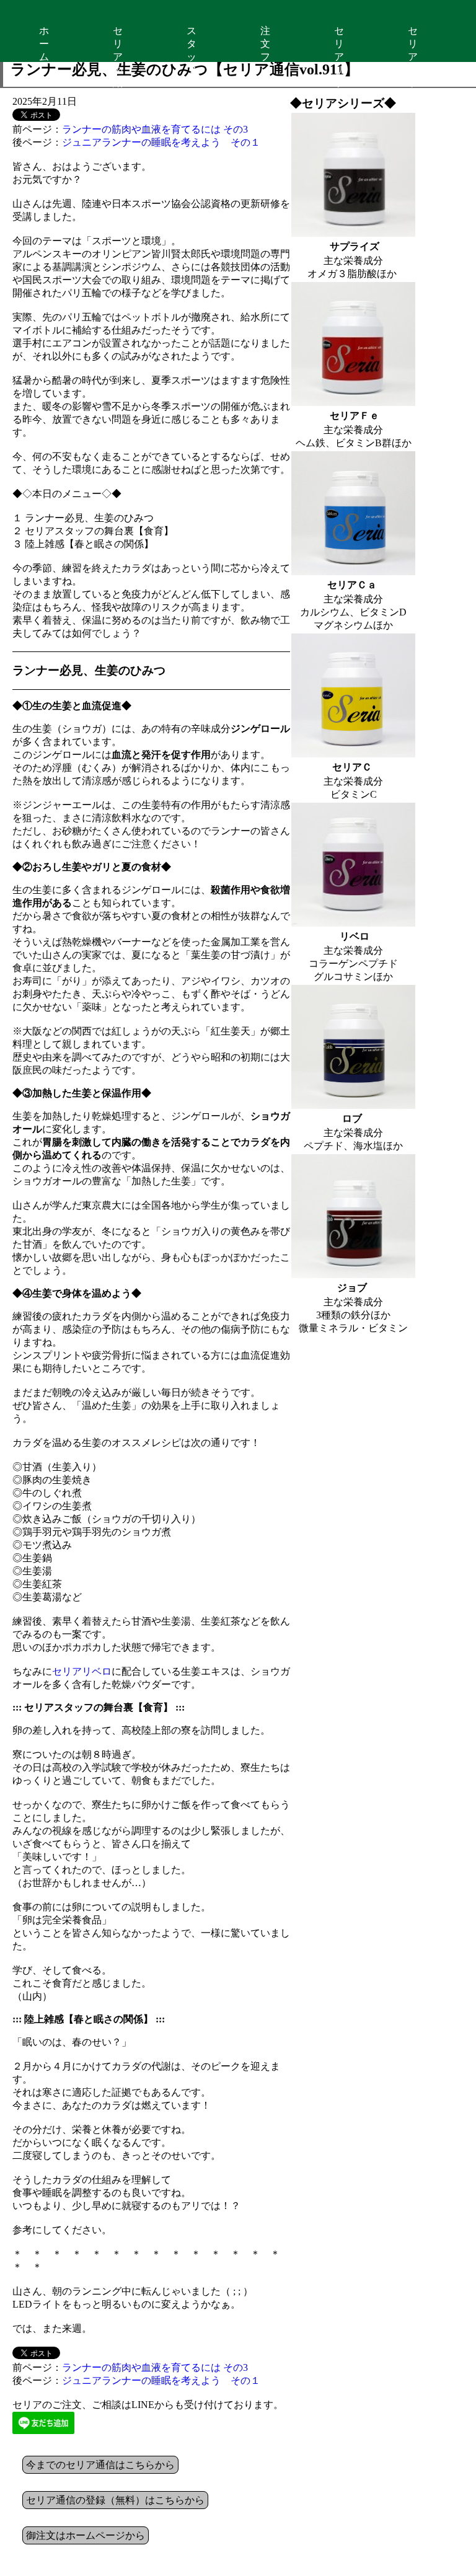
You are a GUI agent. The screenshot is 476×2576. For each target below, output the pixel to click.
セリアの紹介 (118, 44)
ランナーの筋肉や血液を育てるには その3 (155, 129)
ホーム (44, 44)
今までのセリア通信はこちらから (100, 2465)
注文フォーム (265, 44)
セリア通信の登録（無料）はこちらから (115, 2500)
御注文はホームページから (86, 2535)
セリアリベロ (82, 1671)
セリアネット (413, 44)
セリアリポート (339, 44)
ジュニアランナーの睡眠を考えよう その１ (161, 142)
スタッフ (192, 44)
